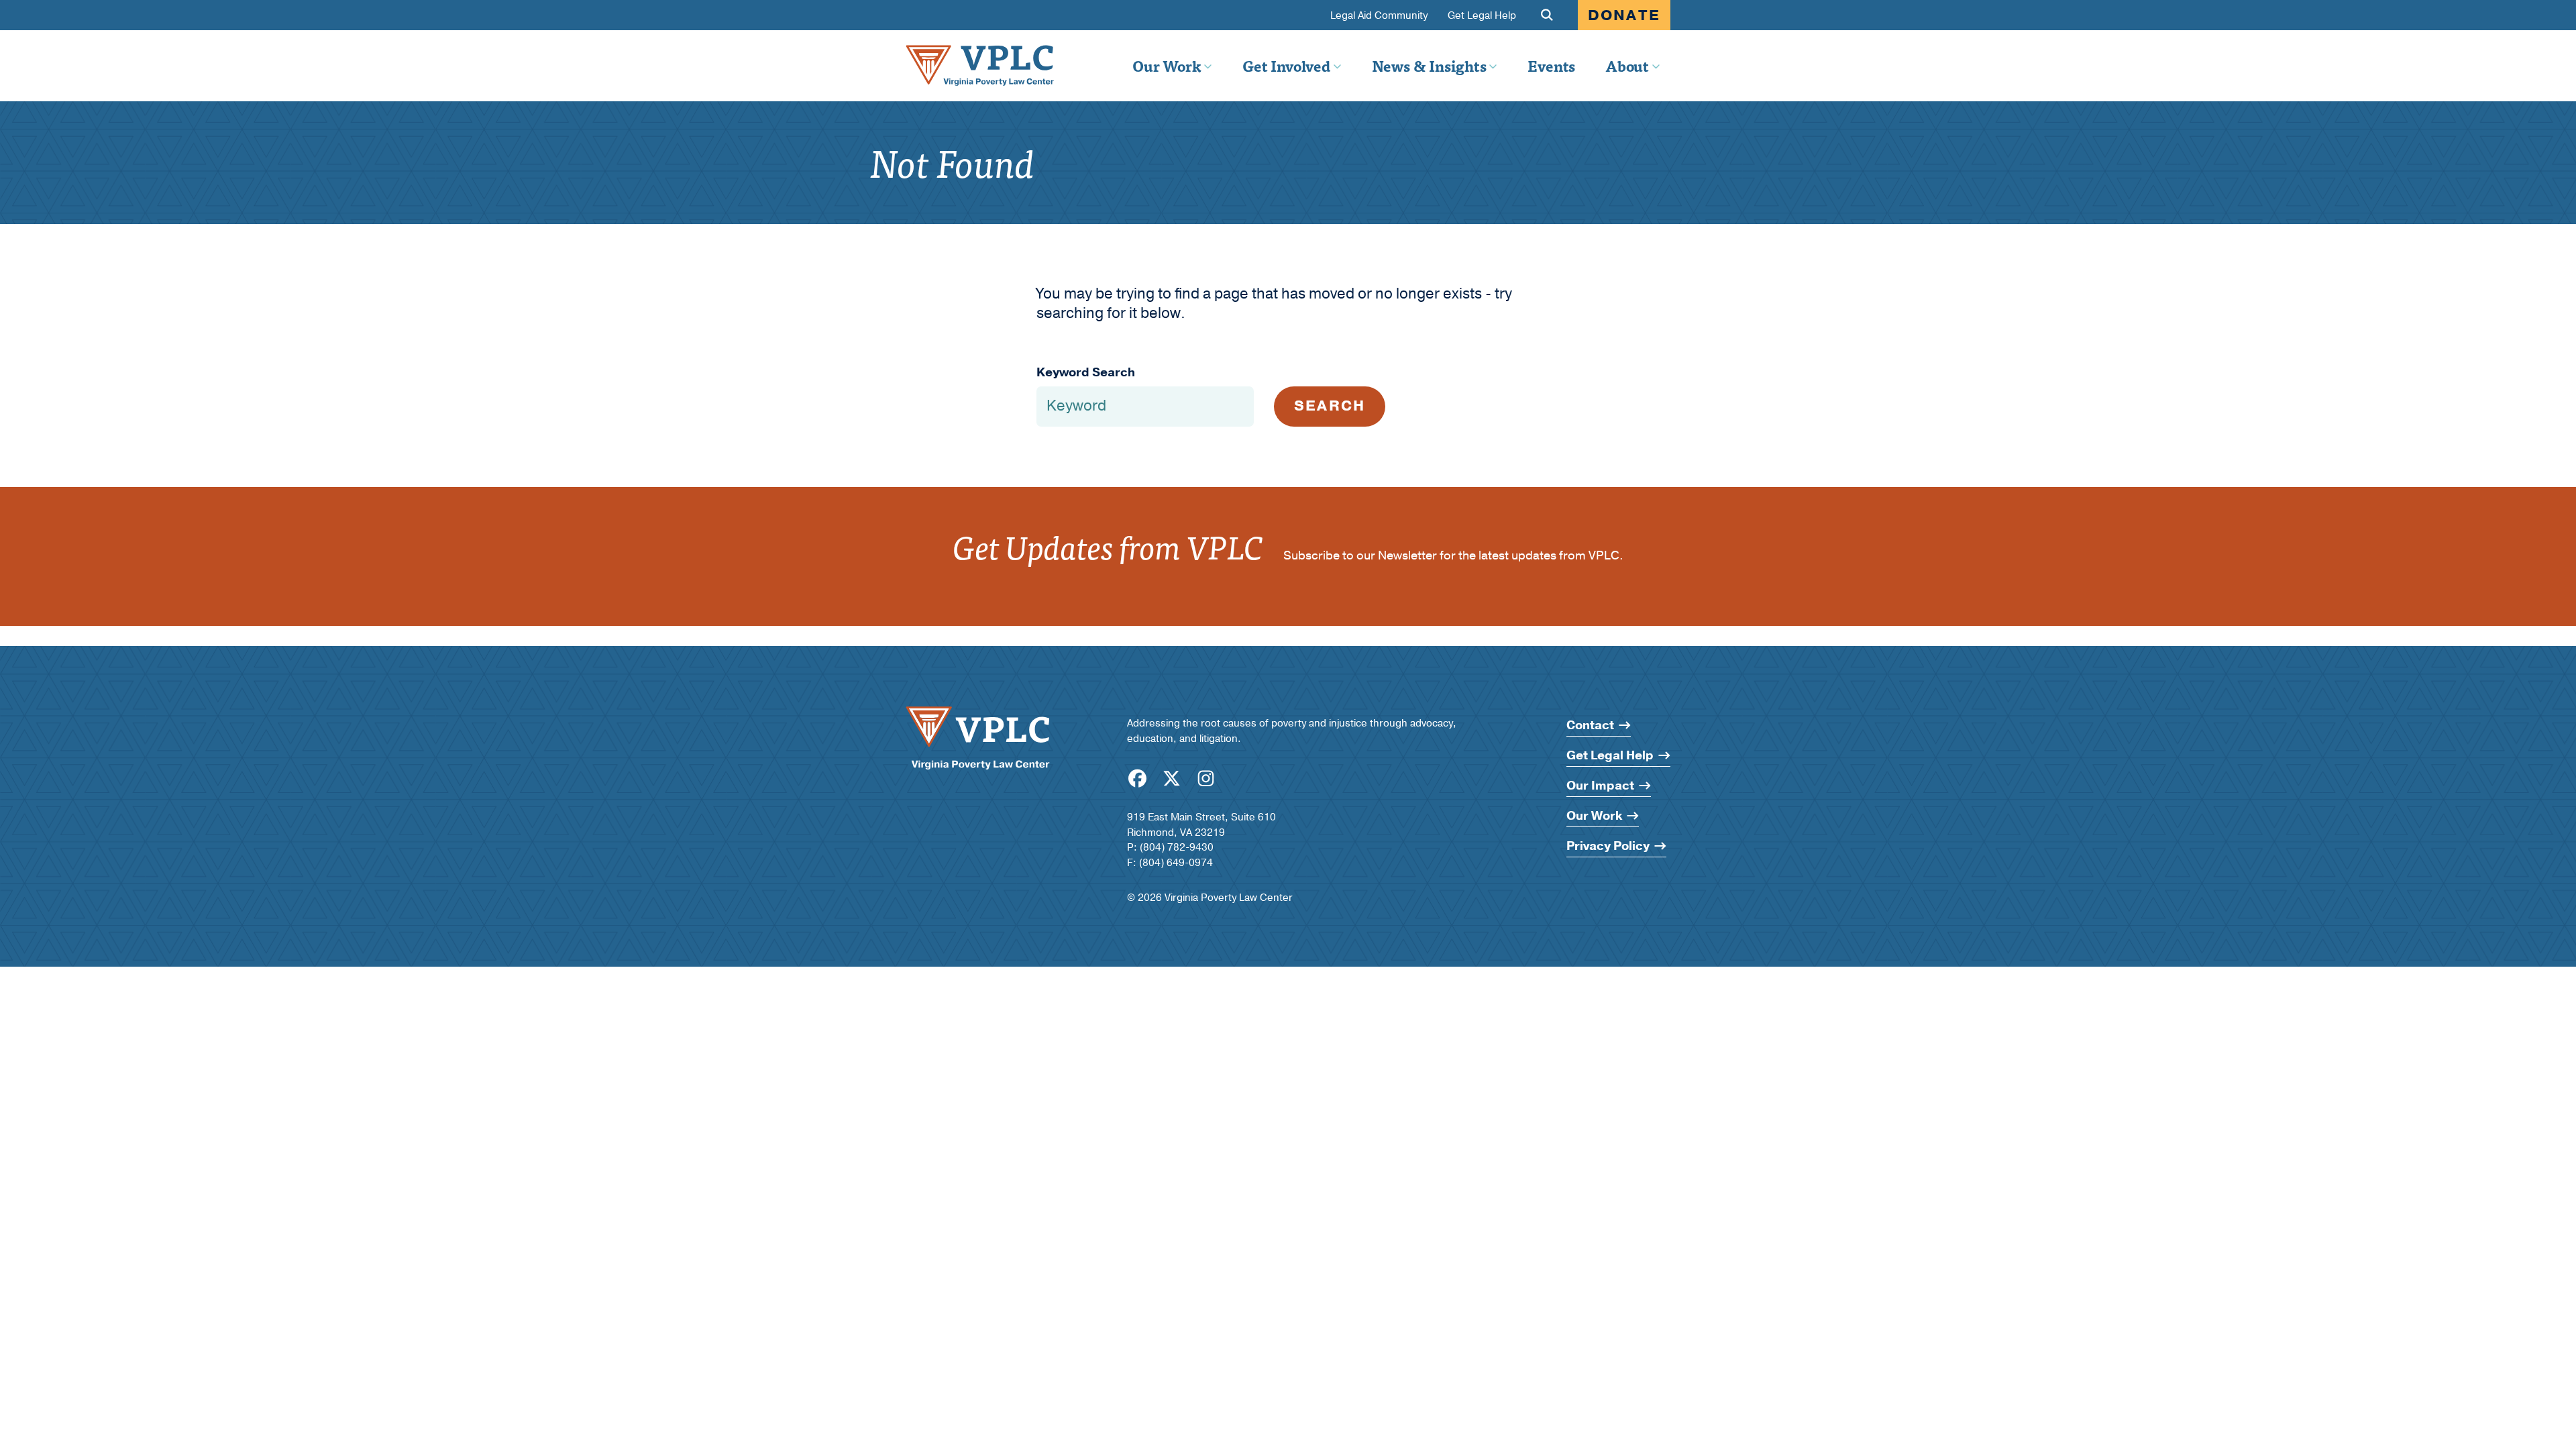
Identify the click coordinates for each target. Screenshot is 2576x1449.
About (1627, 66)
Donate (1624, 15)
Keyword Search (1086, 373)
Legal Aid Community (1379, 16)
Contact (1590, 726)
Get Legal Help (1482, 16)
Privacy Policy (1608, 846)
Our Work (1167, 66)
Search (1330, 406)
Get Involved (1286, 66)
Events (1551, 66)
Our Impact (1600, 786)
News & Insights (1429, 66)
